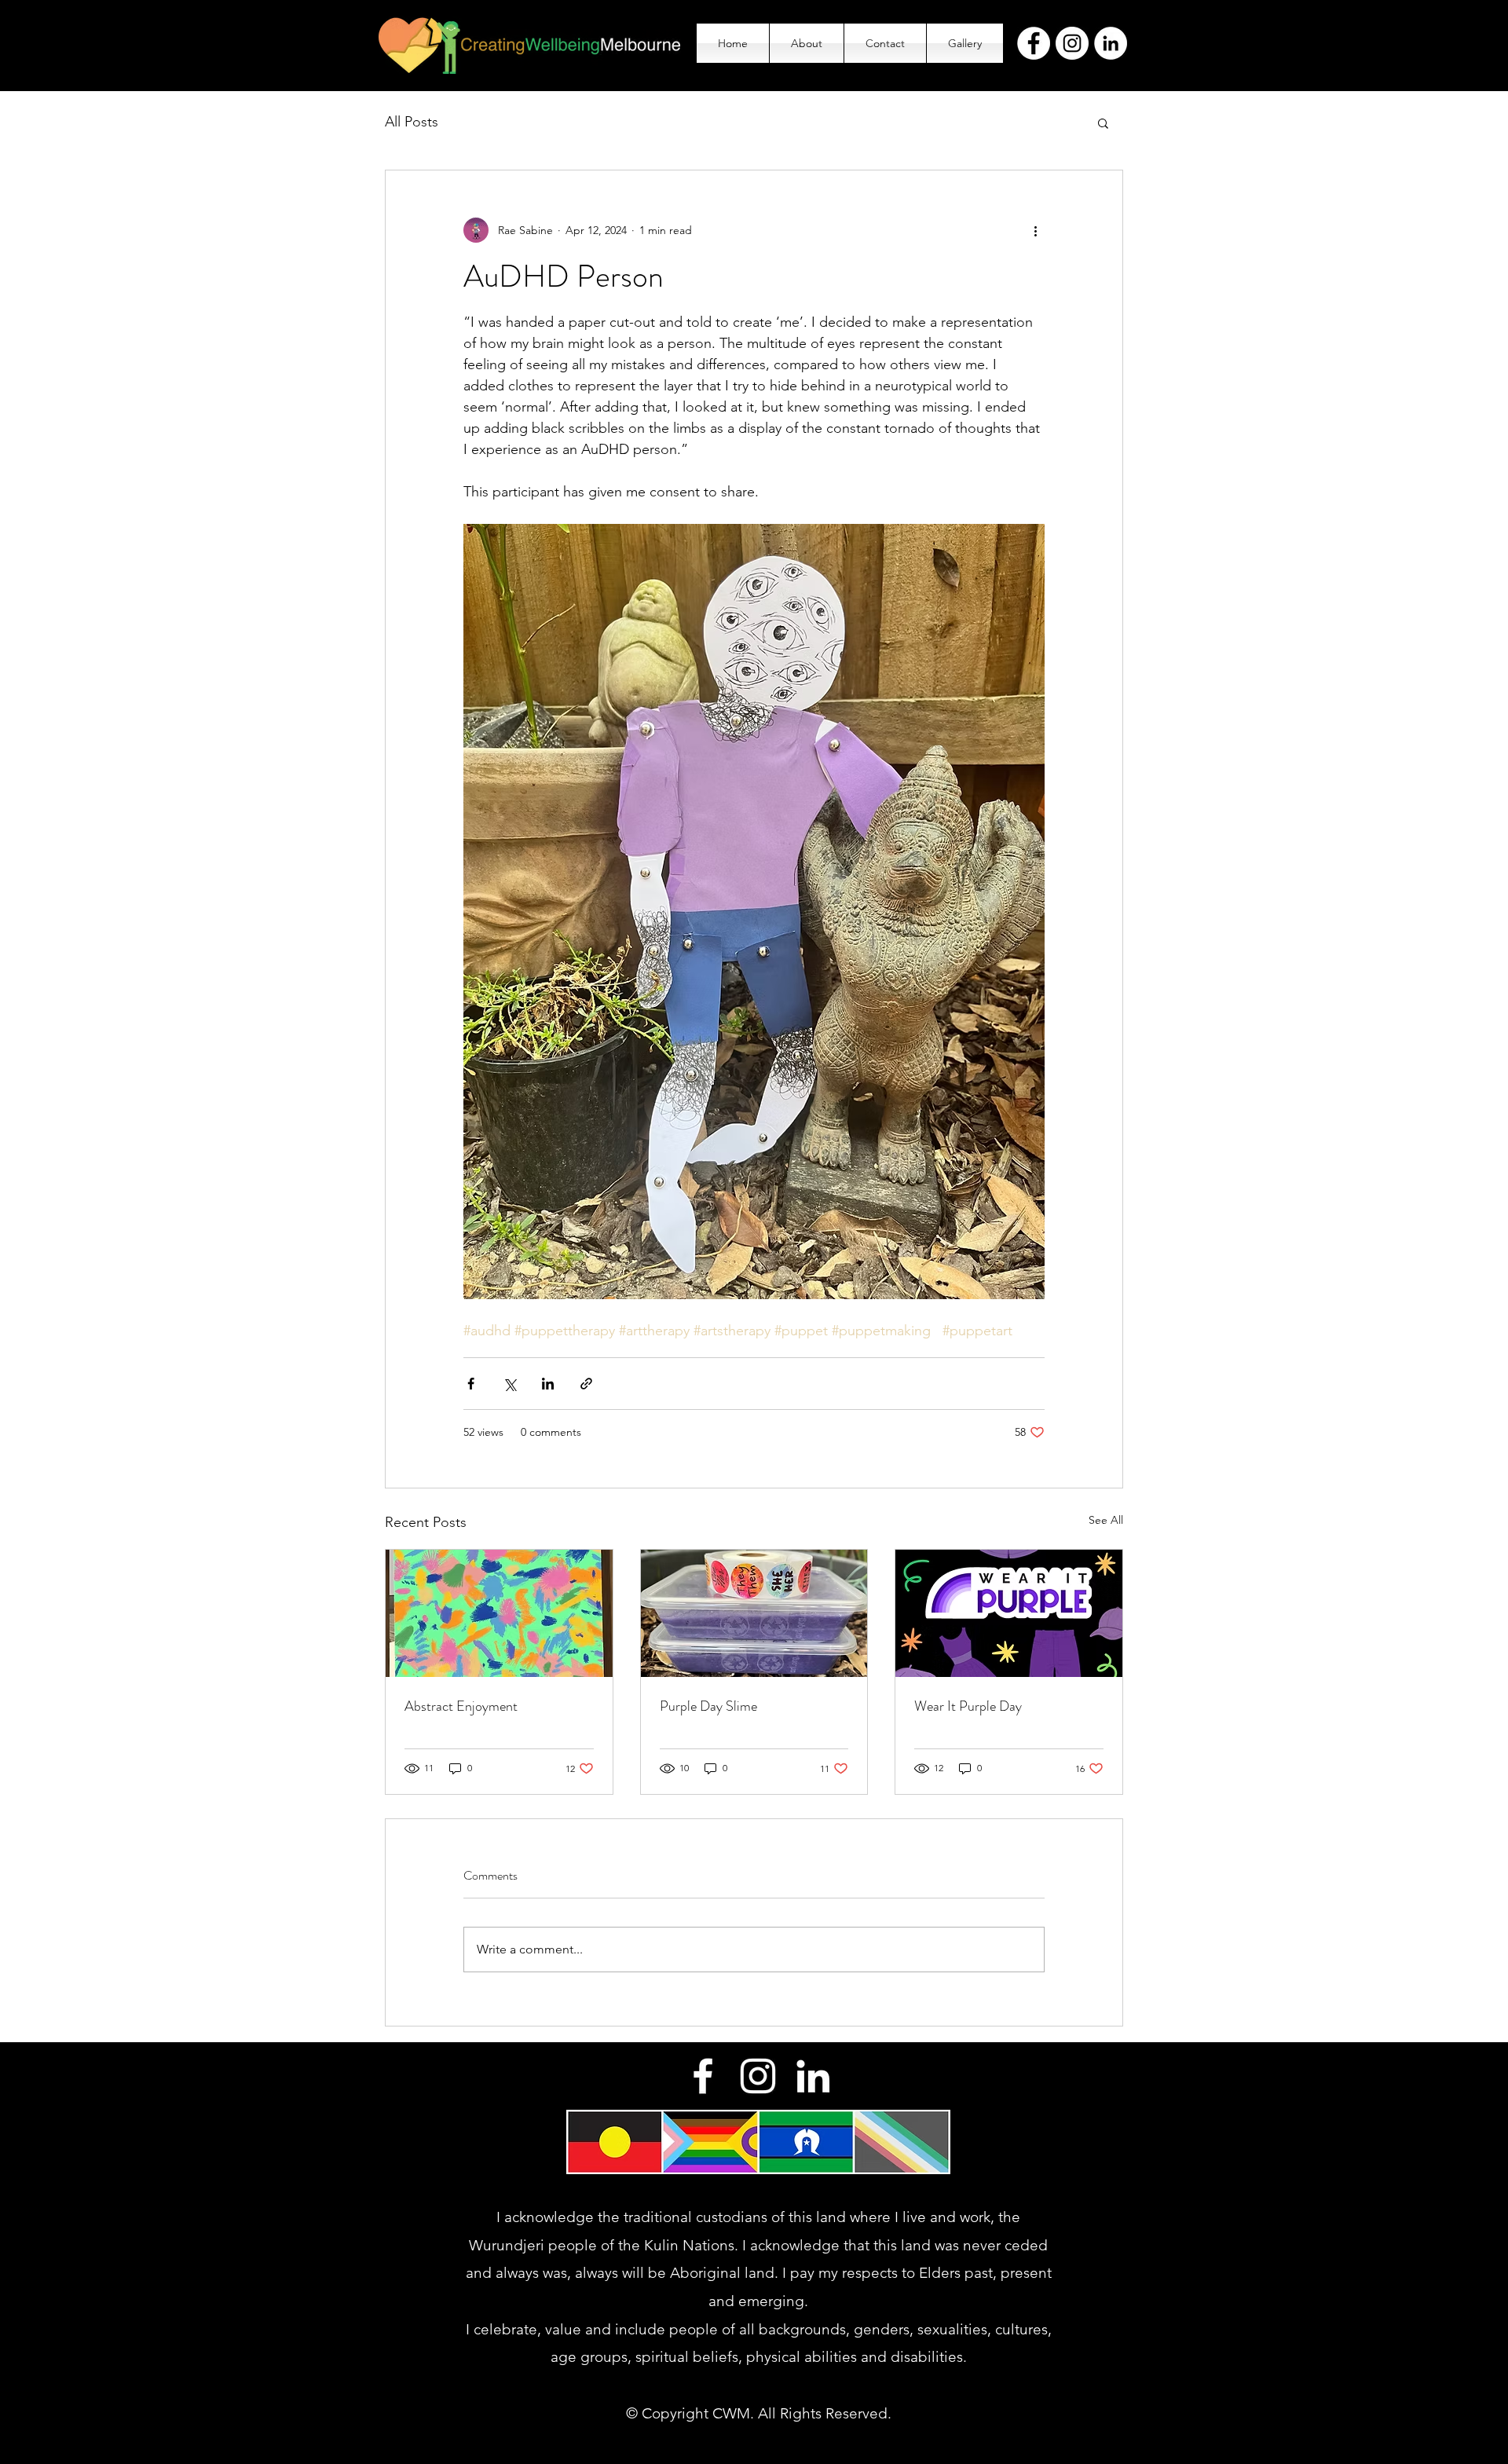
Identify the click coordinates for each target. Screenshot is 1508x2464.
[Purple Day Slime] (754, 1613)
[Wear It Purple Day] (1009, 1613)
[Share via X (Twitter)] (509, 1384)
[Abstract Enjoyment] (499, 1613)
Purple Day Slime (708, 1706)
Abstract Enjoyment (461, 1706)
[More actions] (1035, 230)
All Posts (412, 122)
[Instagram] (1072, 43)
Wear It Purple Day (968, 1706)
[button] (1103, 123)
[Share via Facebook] (471, 1384)
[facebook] (703, 2076)
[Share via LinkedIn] (548, 1384)
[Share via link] (586, 1384)
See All (1106, 1520)
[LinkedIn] (1111, 43)
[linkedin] (813, 2076)
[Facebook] (1034, 43)
